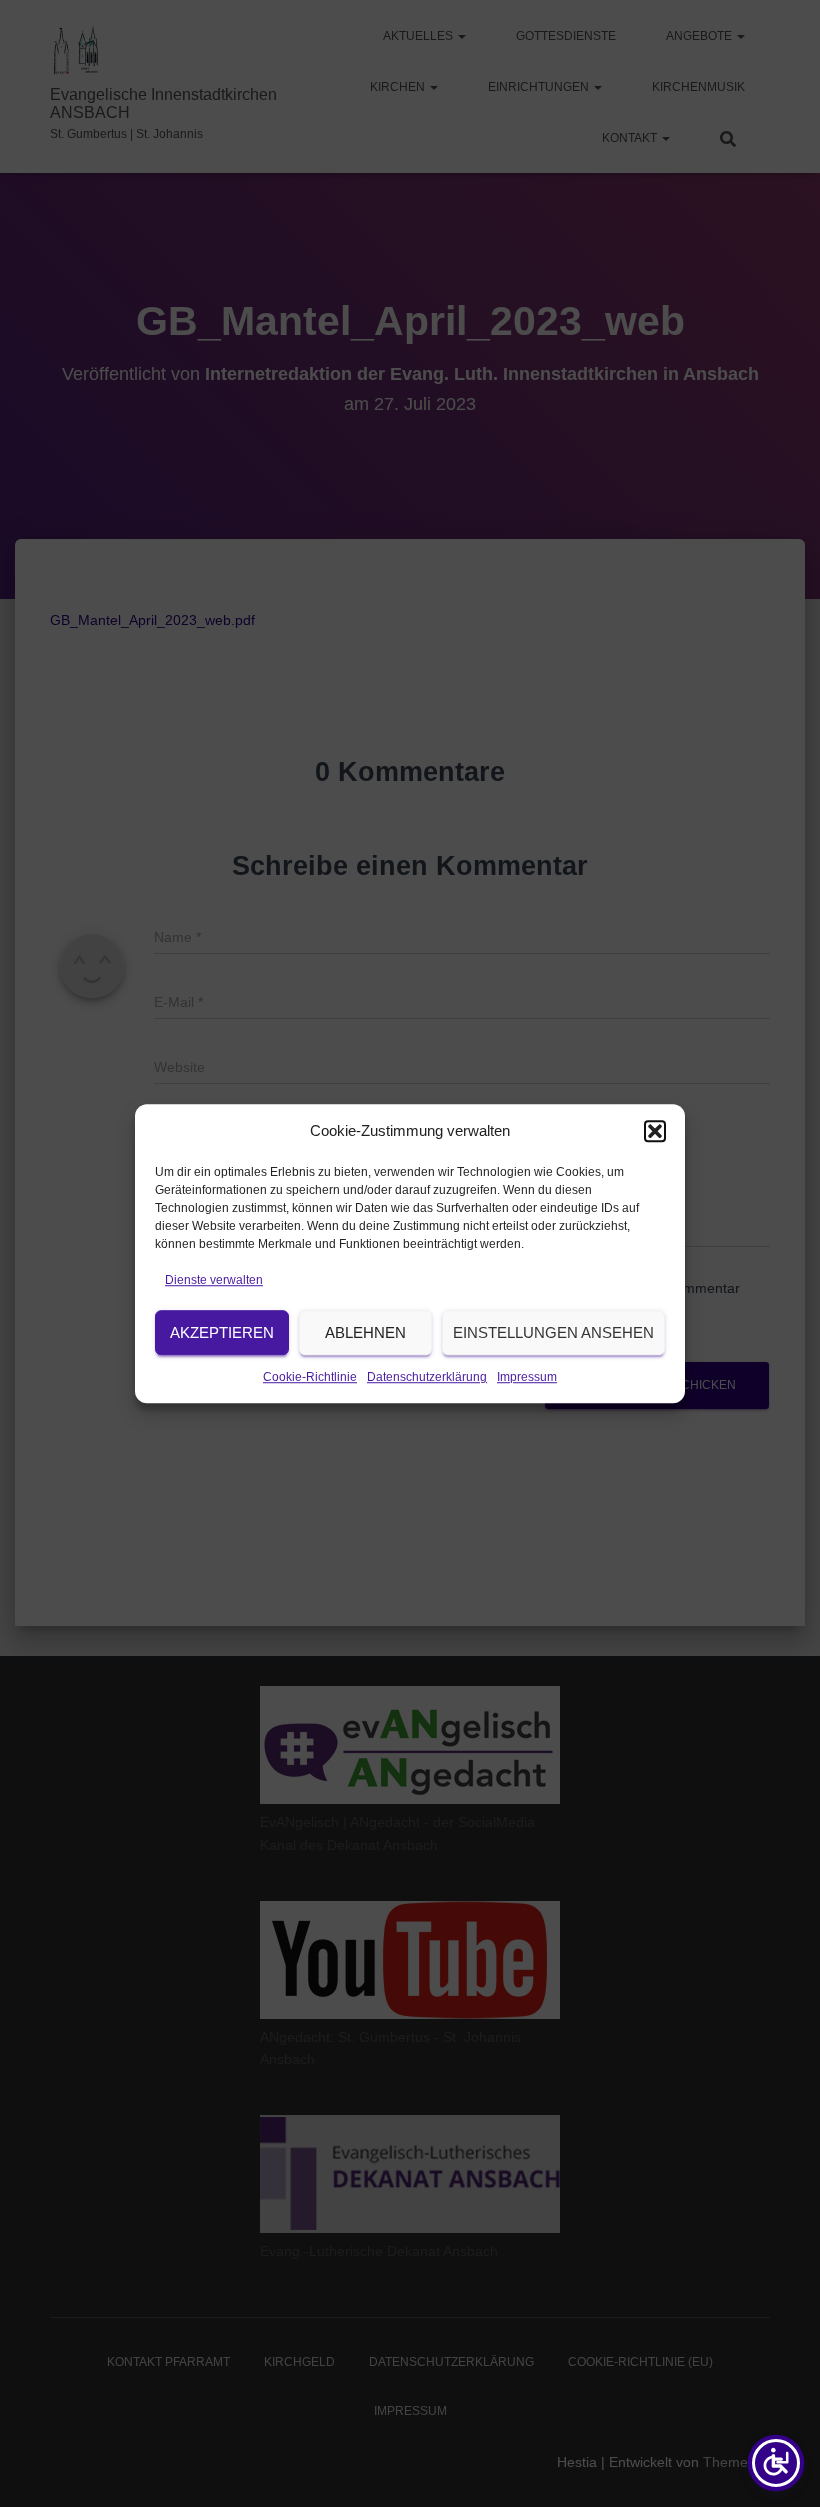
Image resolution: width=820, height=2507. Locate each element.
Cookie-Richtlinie (310, 1378)
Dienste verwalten (214, 1280)
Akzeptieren (222, 1332)
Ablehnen (365, 1332)
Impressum (527, 1378)
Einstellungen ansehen (553, 1332)
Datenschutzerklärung (427, 1378)
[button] (655, 1131)
